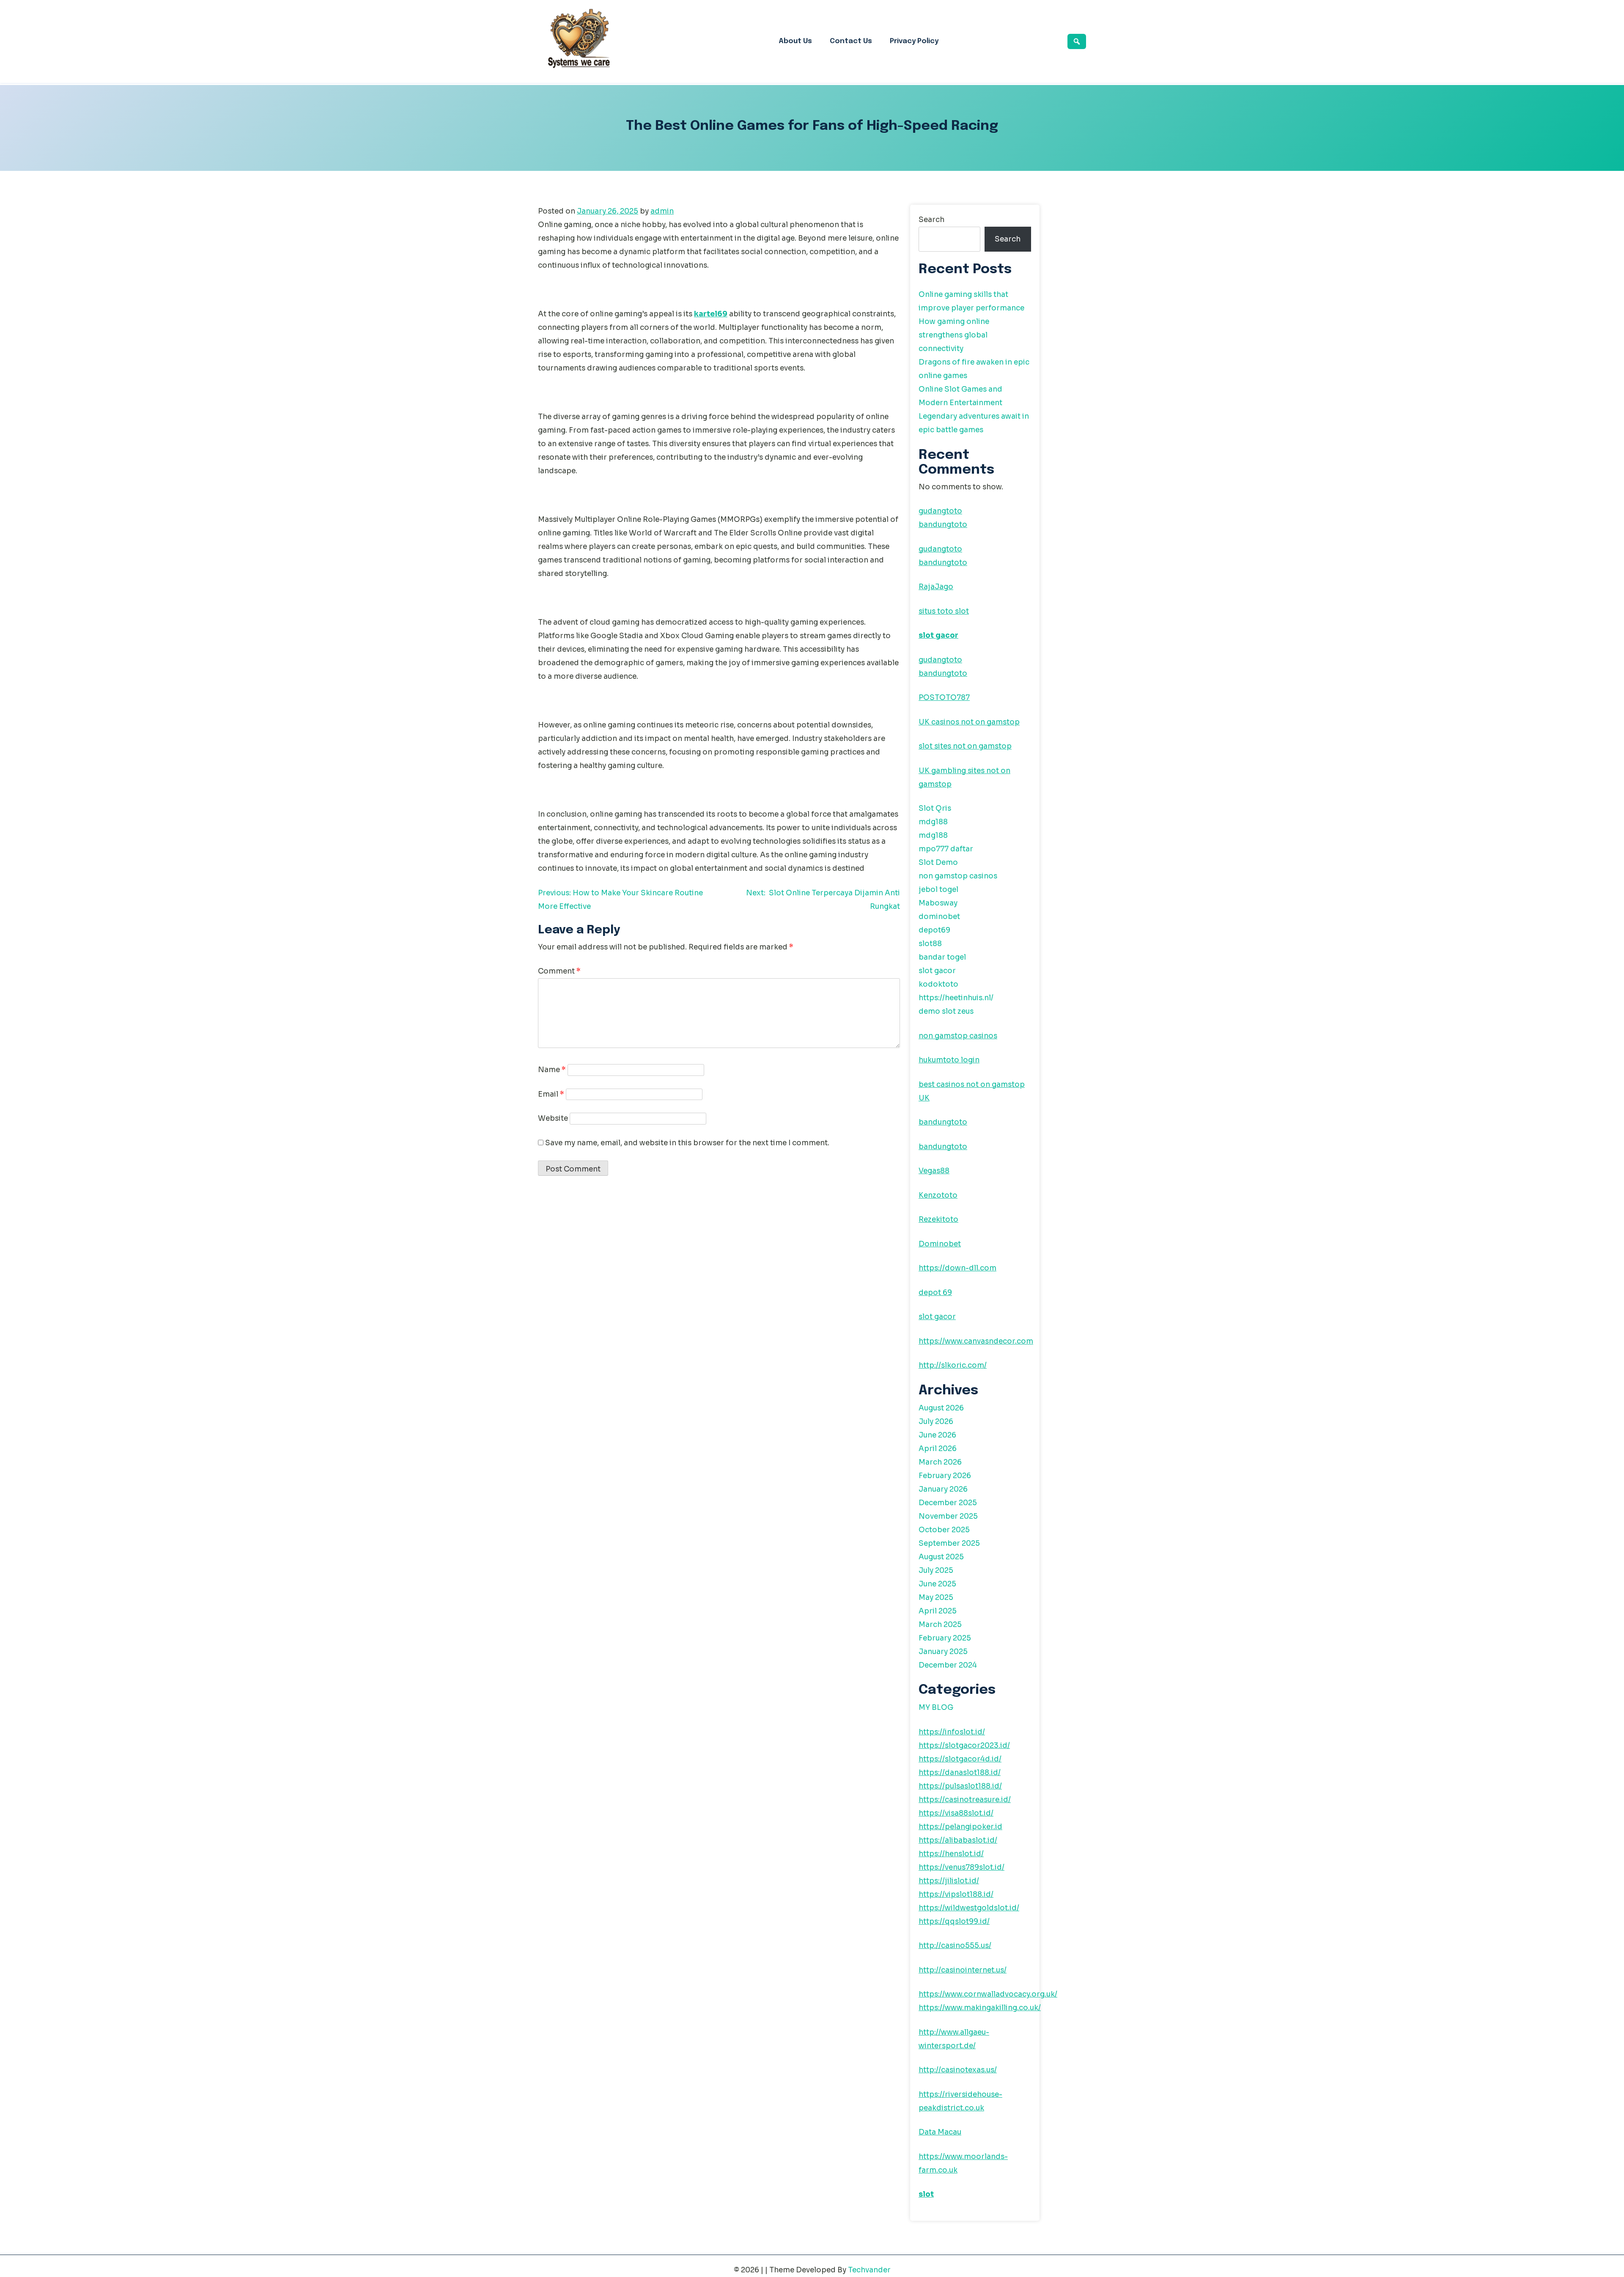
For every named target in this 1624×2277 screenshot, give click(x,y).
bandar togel (942, 957)
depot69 (934, 930)
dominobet (939, 917)
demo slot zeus (946, 1011)
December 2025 (948, 1503)
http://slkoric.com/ (953, 1365)
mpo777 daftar (946, 849)
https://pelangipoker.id (960, 1827)
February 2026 (945, 1476)
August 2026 (941, 1408)
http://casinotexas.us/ (958, 2070)
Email (551, 1094)
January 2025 (943, 1652)
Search (931, 220)
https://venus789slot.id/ (962, 1867)
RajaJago (936, 587)
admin (662, 211)
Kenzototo (938, 1195)
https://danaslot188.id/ (960, 1773)
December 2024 (948, 1665)
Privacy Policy (914, 41)
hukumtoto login (949, 1060)
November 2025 (948, 1516)
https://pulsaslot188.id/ (960, 1786)
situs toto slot (944, 611)
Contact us (851, 41)
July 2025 (936, 1571)
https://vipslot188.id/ (956, 1894)
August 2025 (941, 1557)
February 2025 (945, 1638)
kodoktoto (938, 984)
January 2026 (943, 1489)
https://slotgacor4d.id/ (960, 1759)
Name (552, 1070)
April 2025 (938, 1611)
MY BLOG (936, 1708)
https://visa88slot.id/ (956, 1813)
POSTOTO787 (944, 698)
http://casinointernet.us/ (963, 1970)
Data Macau (940, 2132)
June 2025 (937, 1584)
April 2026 (938, 1449)
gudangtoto (940, 511)
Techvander (869, 2270)
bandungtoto (943, 525)
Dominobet (940, 1244)
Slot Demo (938, 863)
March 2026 (940, 1462)
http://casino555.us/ (955, 1946)
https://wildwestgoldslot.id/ (969, 1908)
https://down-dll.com (957, 1268)
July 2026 (936, 1422)
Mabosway (938, 903)
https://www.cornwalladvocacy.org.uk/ (988, 1994)
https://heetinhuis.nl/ (956, 998)
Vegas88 (934, 1171)
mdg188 (933, 822)
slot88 (930, 944)
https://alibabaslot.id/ (958, 1840)
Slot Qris (935, 808)
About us (795, 41)
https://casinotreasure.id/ (965, 1800)
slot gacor (938, 635)
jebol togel (938, 890)
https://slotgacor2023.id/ (964, 1746)
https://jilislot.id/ (949, 1881)
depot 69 (935, 1293)
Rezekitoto (938, 1219)
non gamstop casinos (958, 876)
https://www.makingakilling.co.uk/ (980, 2008)
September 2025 (949, 1543)
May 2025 (936, 1598)
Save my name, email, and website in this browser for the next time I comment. (687, 1143)
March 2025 (940, 1625)
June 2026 (937, 1435)
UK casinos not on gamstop (969, 722)
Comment (559, 971)
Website (553, 1118)
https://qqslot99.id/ (954, 1922)
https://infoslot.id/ (952, 1732)
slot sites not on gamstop (965, 746)
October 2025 (944, 1530)
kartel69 (711, 314)
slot (926, 2194)
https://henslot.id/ (951, 1854)
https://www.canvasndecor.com (976, 1341)
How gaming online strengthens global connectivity (954, 335)
